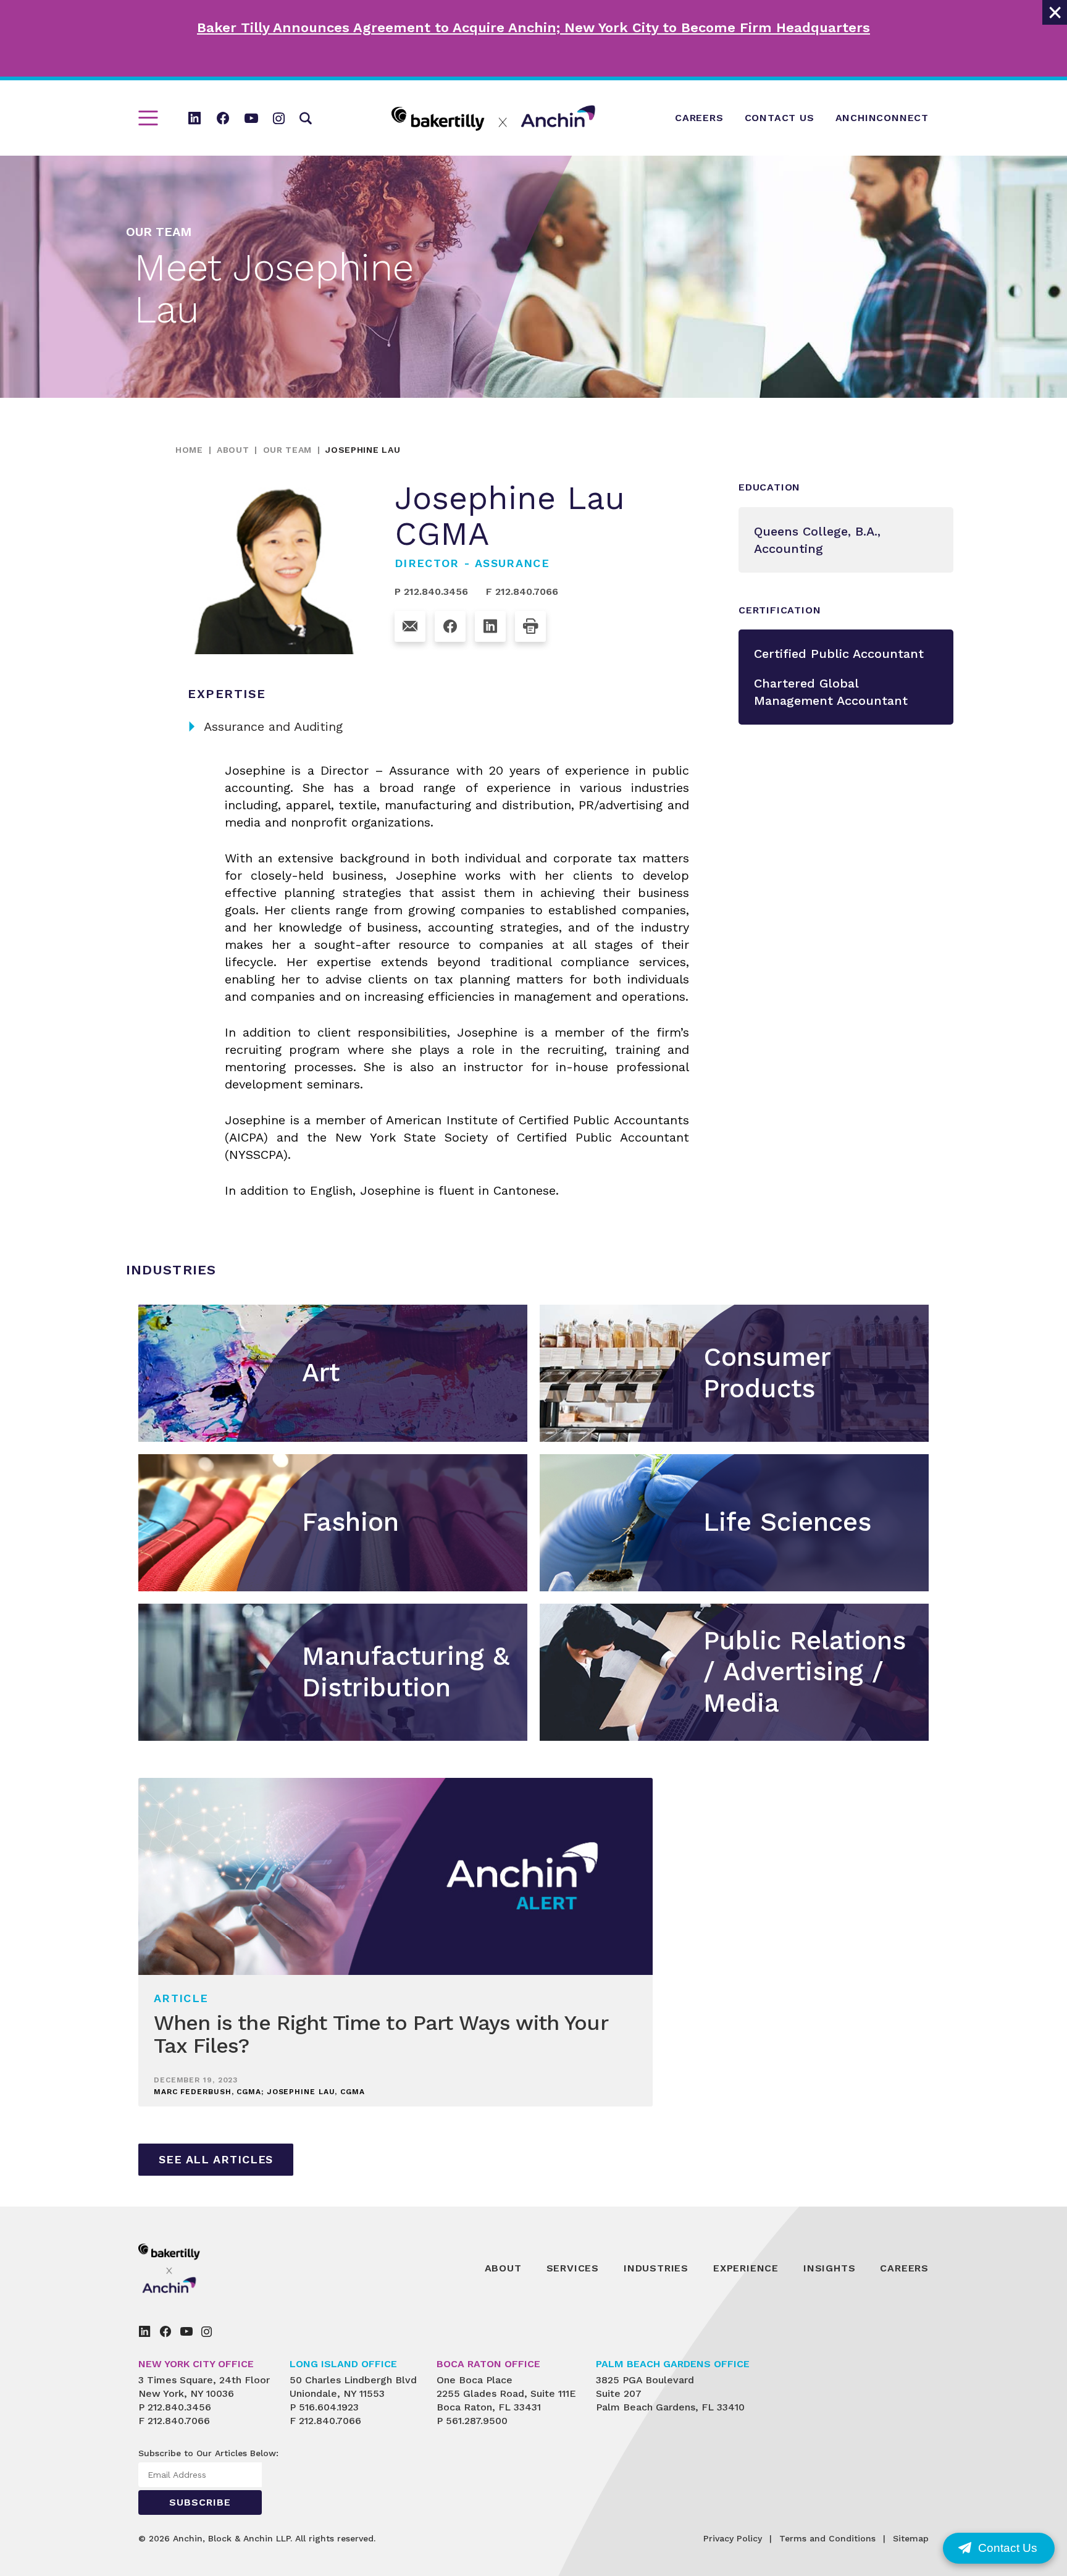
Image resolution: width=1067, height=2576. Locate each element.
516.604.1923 (329, 2407)
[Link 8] (493, 118)
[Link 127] (490, 626)
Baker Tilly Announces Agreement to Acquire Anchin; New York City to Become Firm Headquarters (533, 27)
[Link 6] (279, 118)
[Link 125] (410, 626)
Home (189, 450)
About (233, 450)
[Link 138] (197, 2268)
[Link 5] (251, 118)
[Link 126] (450, 626)
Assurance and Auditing (265, 726)
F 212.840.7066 (522, 591)
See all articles (216, 2159)
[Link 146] (165, 2331)
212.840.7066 (179, 2421)
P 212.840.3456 (431, 591)
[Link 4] (223, 118)
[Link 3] (195, 118)
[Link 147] (186, 2331)
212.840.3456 (179, 2407)
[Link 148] (207, 2331)
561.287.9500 (477, 2421)
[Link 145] (144, 2331)
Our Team (288, 450)
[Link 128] (530, 626)
